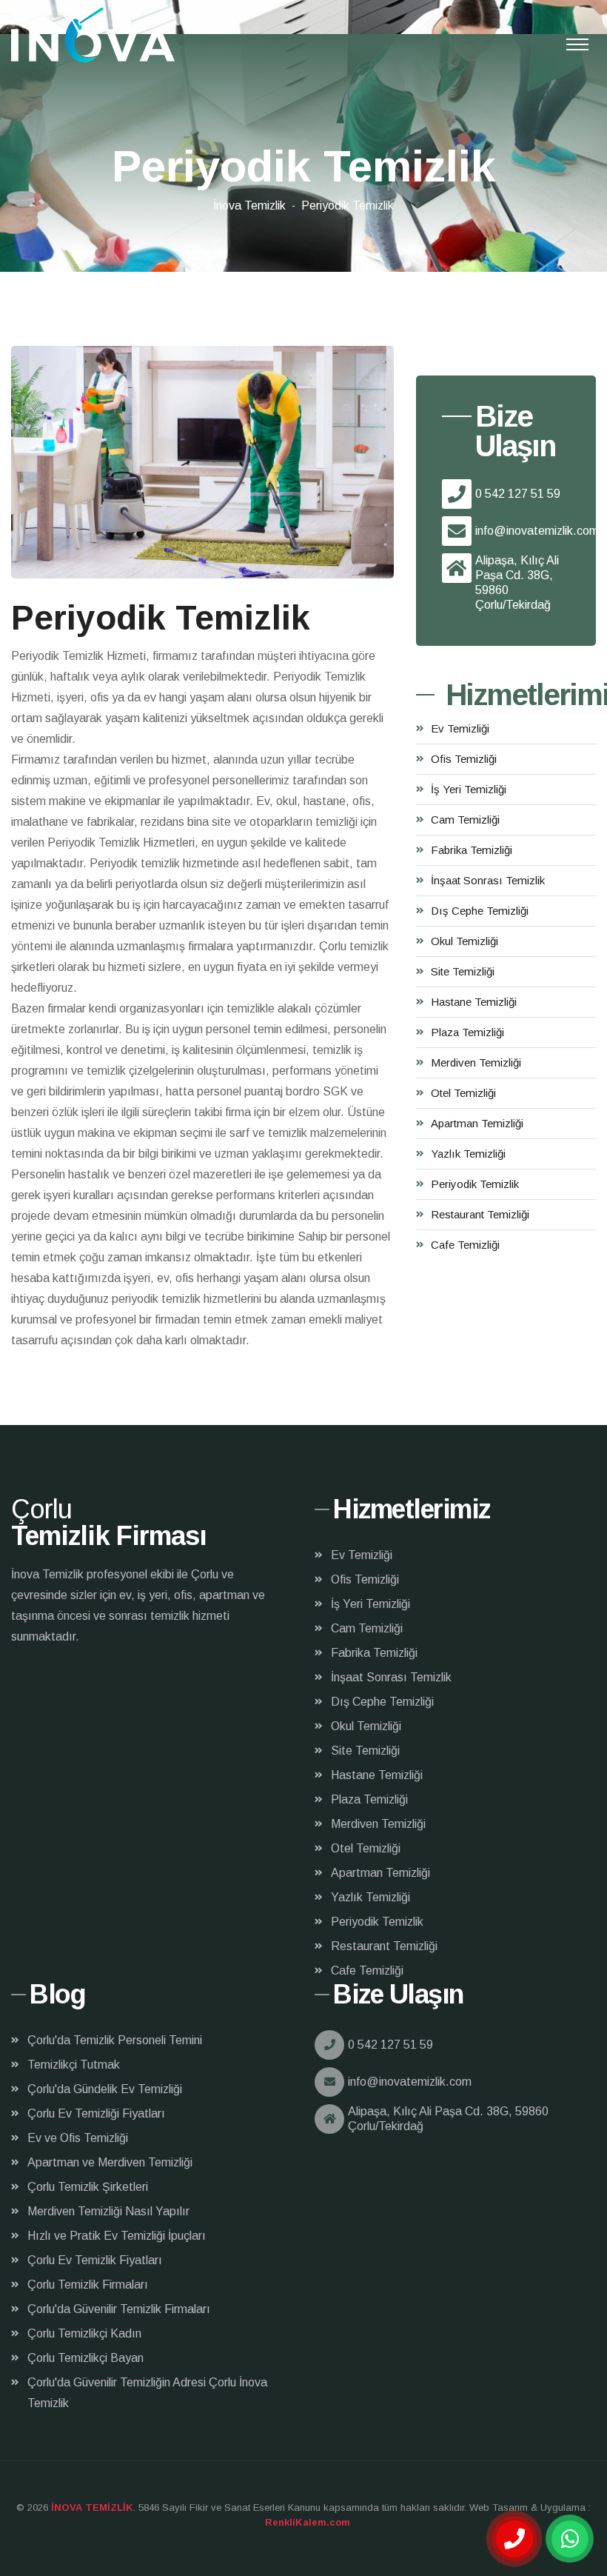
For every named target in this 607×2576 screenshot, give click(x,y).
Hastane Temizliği (474, 1002)
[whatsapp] (570, 2539)
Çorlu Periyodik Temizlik (93, 35)
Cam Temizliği (465, 820)
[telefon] (514, 2539)
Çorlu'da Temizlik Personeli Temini (115, 2040)
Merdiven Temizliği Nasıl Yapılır (108, 2211)
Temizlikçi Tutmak (74, 2065)
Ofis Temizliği (464, 759)
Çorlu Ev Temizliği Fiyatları (96, 2113)
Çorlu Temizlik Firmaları (88, 2285)
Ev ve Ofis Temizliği (78, 2138)
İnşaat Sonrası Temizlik (488, 880)
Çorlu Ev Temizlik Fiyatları (95, 2260)
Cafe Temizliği (465, 1245)
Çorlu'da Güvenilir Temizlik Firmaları (119, 2309)
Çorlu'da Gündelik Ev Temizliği (105, 2089)
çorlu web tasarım (304, 2522)
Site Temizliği (463, 971)
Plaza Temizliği (467, 1032)
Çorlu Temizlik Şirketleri (88, 2187)
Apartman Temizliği (477, 1123)
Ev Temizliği (460, 728)
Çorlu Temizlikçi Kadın (84, 2333)
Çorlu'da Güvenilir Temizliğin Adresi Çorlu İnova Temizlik (147, 2393)
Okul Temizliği (465, 941)
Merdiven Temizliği (476, 1062)
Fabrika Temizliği (472, 850)
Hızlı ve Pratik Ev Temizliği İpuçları (117, 2236)
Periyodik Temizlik (475, 1184)
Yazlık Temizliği (468, 1154)
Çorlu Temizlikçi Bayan (85, 2358)
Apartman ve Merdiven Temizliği (110, 2162)
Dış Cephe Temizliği (480, 911)
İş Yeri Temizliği (469, 789)
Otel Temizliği (463, 1093)
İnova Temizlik (249, 206)
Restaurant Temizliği (480, 1214)
